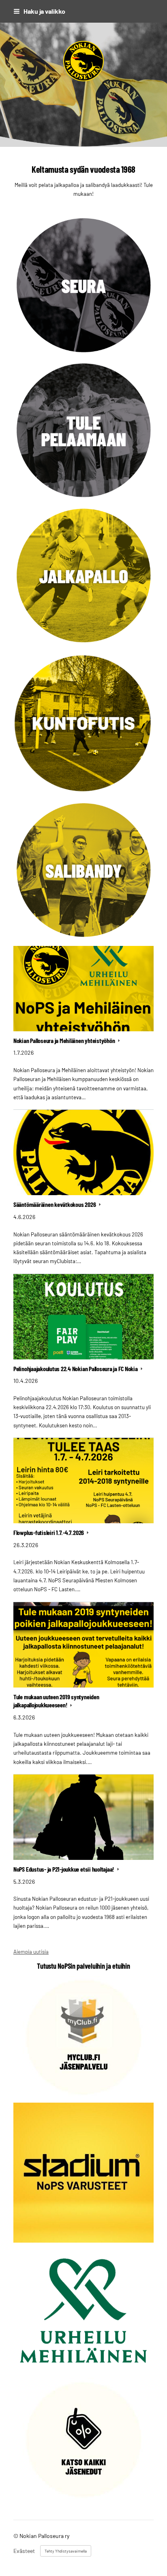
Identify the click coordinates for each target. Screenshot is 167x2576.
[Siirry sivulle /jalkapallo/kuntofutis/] (83, 723)
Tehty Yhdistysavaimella (66, 2551)
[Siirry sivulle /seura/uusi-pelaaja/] (83, 431)
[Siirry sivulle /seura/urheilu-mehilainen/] (83, 2310)
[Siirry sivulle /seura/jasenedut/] (83, 2438)
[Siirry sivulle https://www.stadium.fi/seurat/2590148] (83, 2173)
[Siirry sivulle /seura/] (83, 286)
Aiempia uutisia (31, 1952)
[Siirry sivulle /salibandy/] (83, 871)
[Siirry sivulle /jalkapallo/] (83, 576)
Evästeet (24, 2551)
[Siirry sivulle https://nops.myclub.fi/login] (83, 2037)
